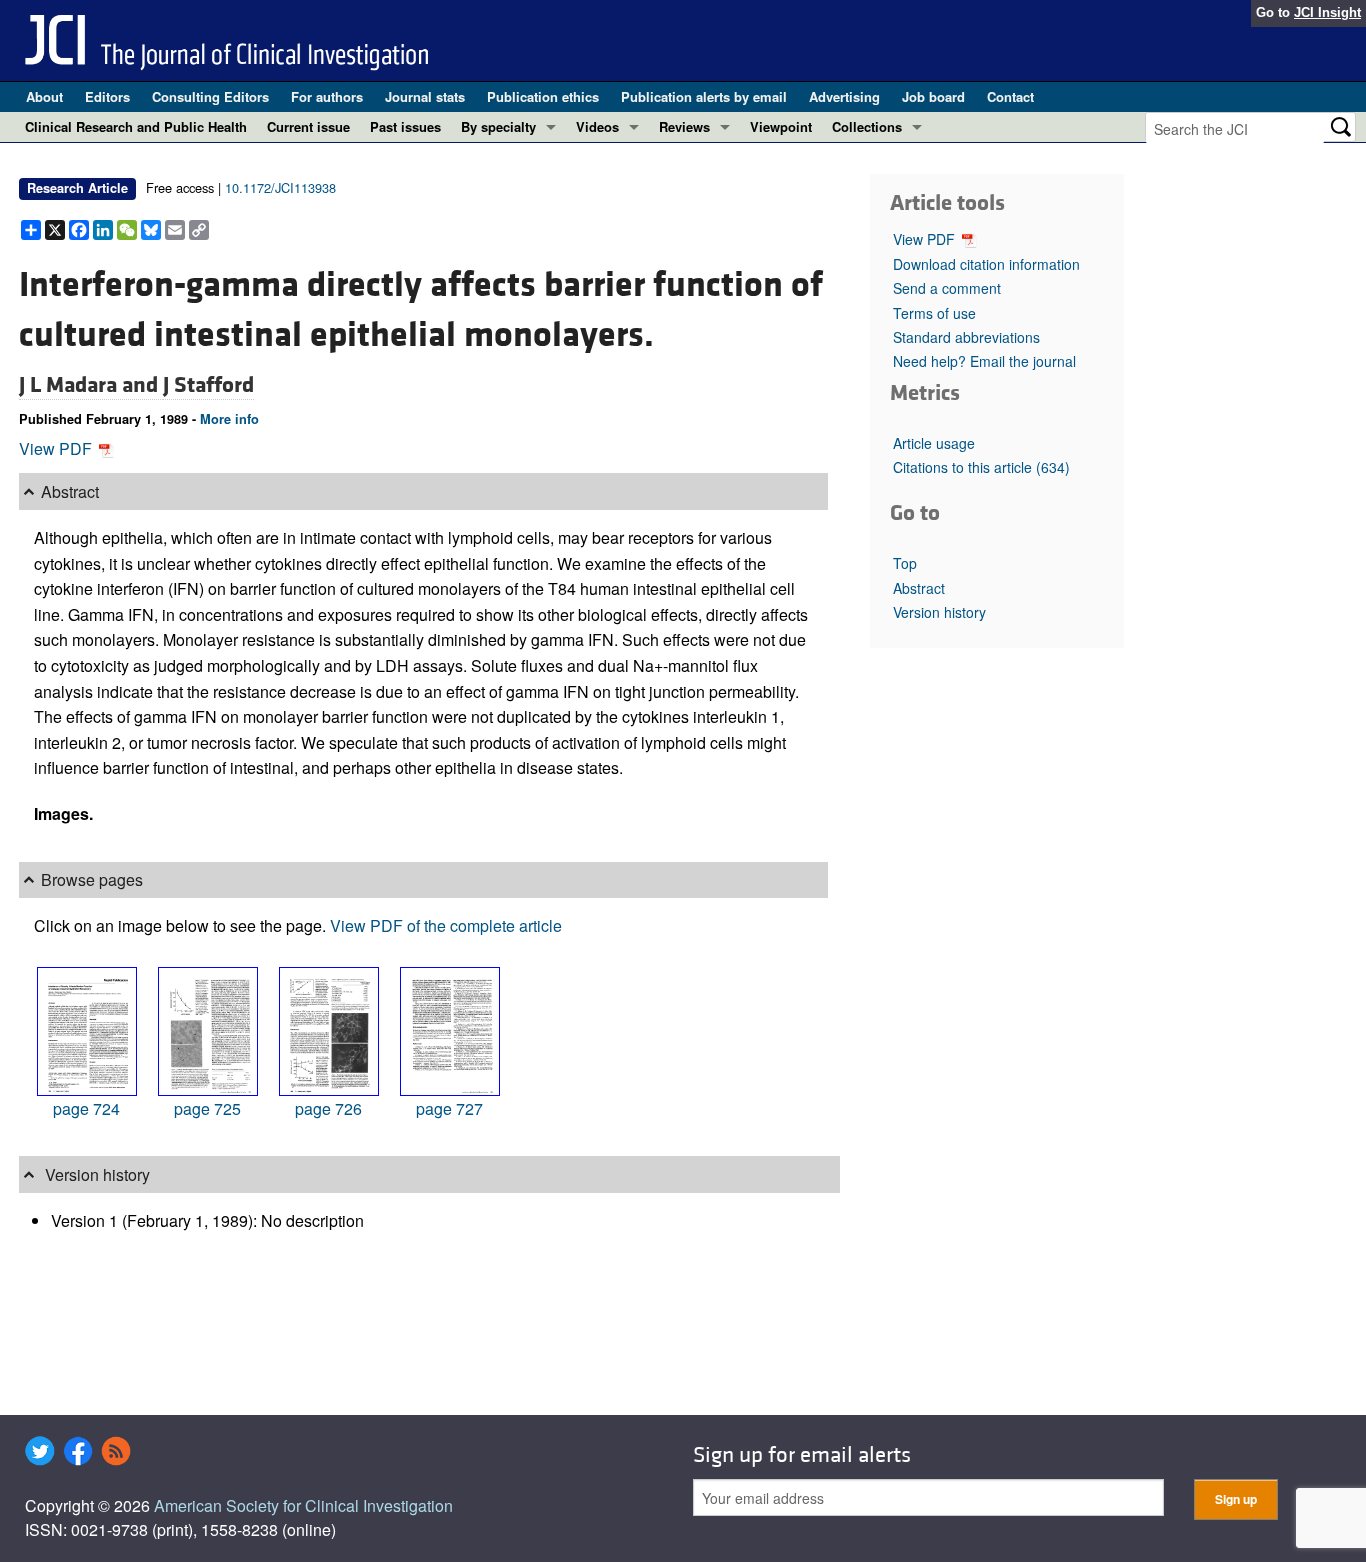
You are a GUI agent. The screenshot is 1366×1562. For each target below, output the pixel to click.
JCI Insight (1327, 12)
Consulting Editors (210, 96)
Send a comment (947, 288)
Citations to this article (981, 467)
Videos (597, 126)
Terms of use (934, 313)
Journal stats (425, 96)
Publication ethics (543, 96)
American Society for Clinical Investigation (303, 1505)
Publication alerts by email (704, 96)
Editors (107, 96)
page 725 (207, 1108)
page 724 (86, 1108)
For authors (327, 96)
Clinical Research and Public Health (136, 126)
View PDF (57, 448)
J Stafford (208, 385)
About (44, 96)
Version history (939, 612)
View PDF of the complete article (446, 925)
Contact (1010, 96)
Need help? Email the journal (984, 361)
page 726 (328, 1108)
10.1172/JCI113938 (280, 187)
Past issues (405, 126)
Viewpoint (781, 126)
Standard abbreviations (966, 337)
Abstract (919, 588)
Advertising (844, 96)
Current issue (308, 126)
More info (229, 419)
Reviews (684, 126)
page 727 (449, 1108)
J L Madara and (91, 385)
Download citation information (986, 264)
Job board (933, 96)
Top (905, 563)
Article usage (934, 443)
